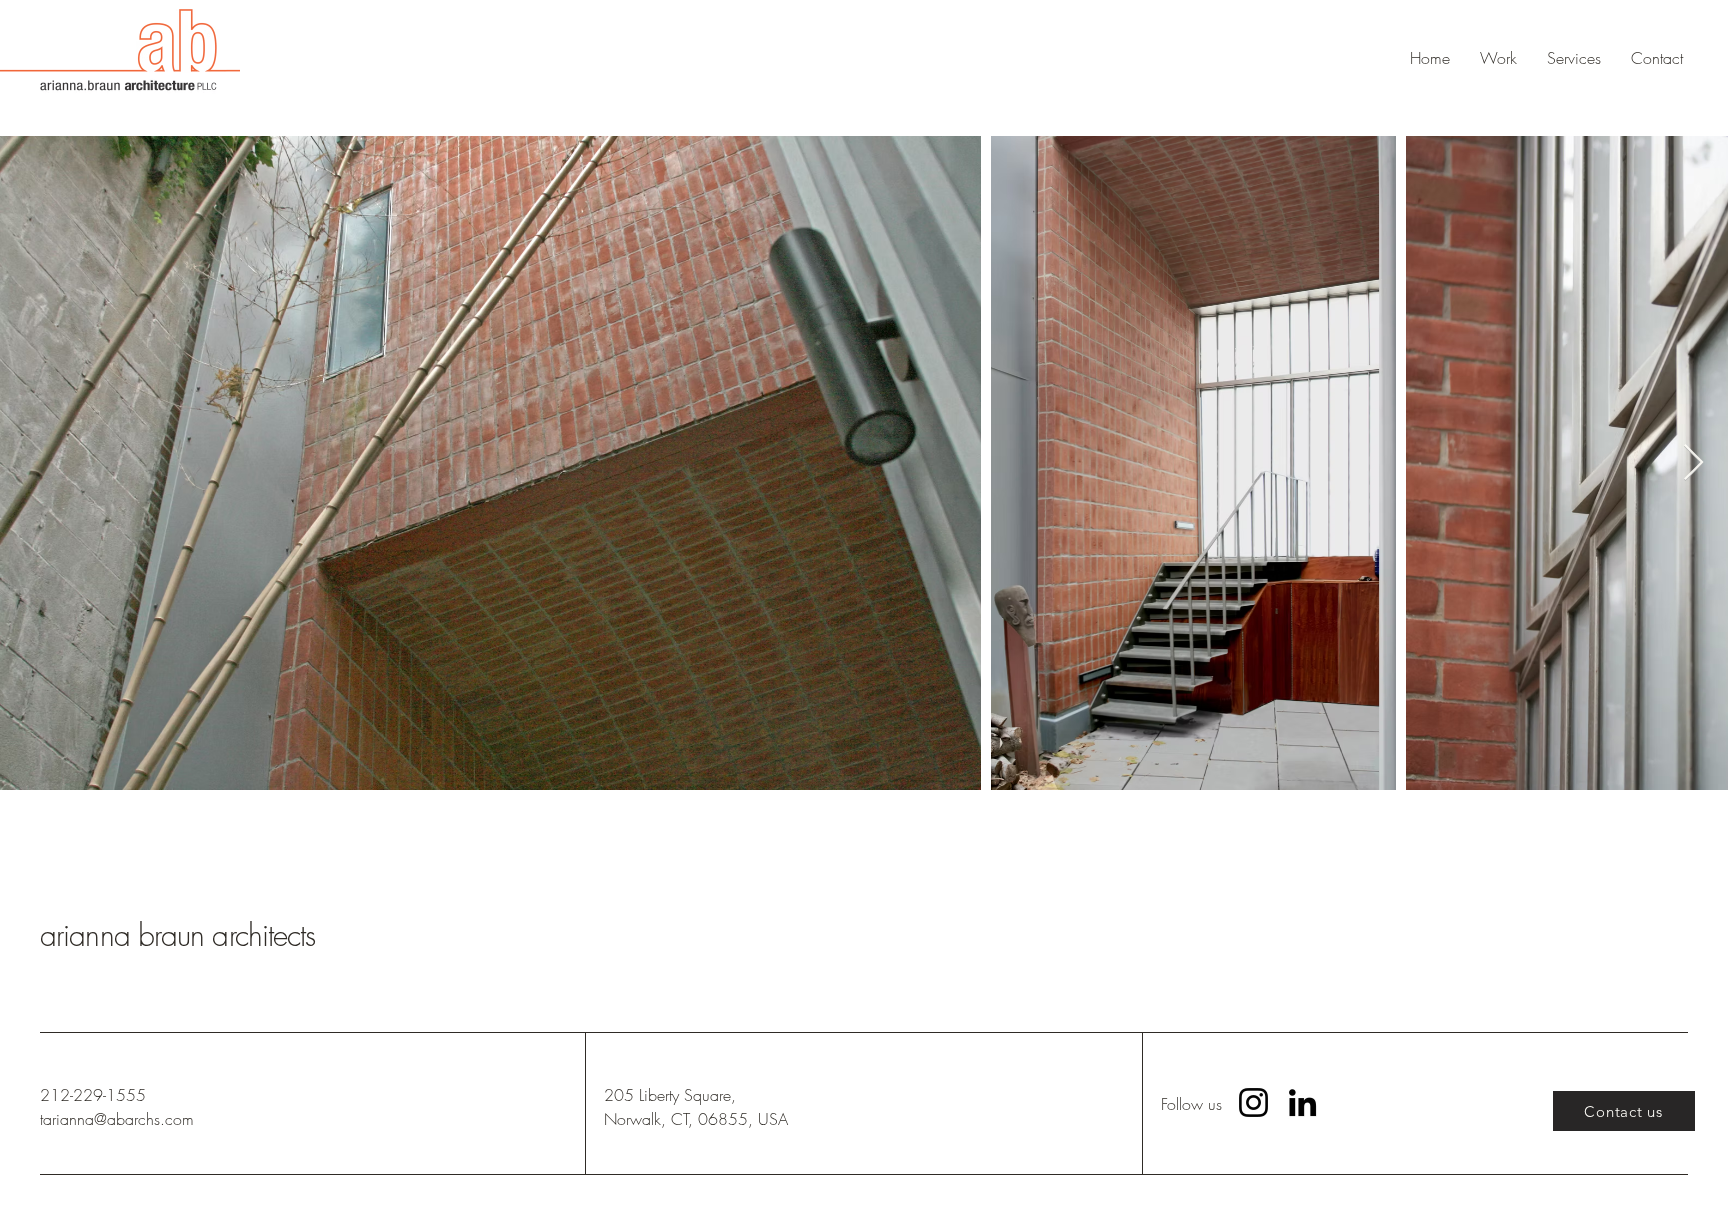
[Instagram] (1253, 1102)
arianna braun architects (177, 935)
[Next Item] (1693, 463)
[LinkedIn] (1302, 1102)
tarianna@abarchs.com (117, 1119)
